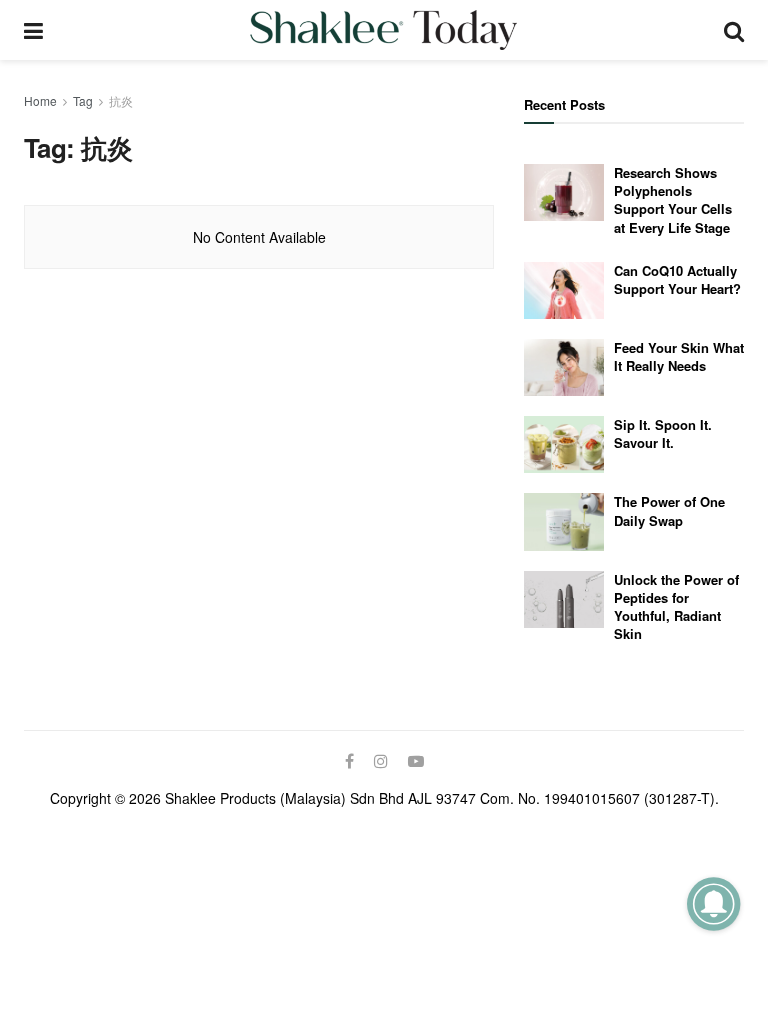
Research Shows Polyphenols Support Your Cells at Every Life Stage (673, 200)
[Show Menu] (33, 30)
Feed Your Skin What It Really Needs (679, 356)
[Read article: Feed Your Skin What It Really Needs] (564, 367)
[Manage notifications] (713, 903)
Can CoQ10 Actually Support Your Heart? (677, 279)
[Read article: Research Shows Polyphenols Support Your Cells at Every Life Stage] (564, 192)
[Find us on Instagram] (381, 761)
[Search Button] (734, 30)
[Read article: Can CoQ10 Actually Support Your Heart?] (564, 290)
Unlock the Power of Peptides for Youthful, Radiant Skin (676, 607)
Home (40, 100)
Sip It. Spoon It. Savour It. (663, 433)
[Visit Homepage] (383, 30)
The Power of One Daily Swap (669, 510)
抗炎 (121, 100)
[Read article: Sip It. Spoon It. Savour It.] (564, 444)
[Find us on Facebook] (349, 761)
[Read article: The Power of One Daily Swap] (564, 521)
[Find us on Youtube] (416, 761)
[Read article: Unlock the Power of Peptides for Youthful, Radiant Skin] (564, 599)
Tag (83, 100)
